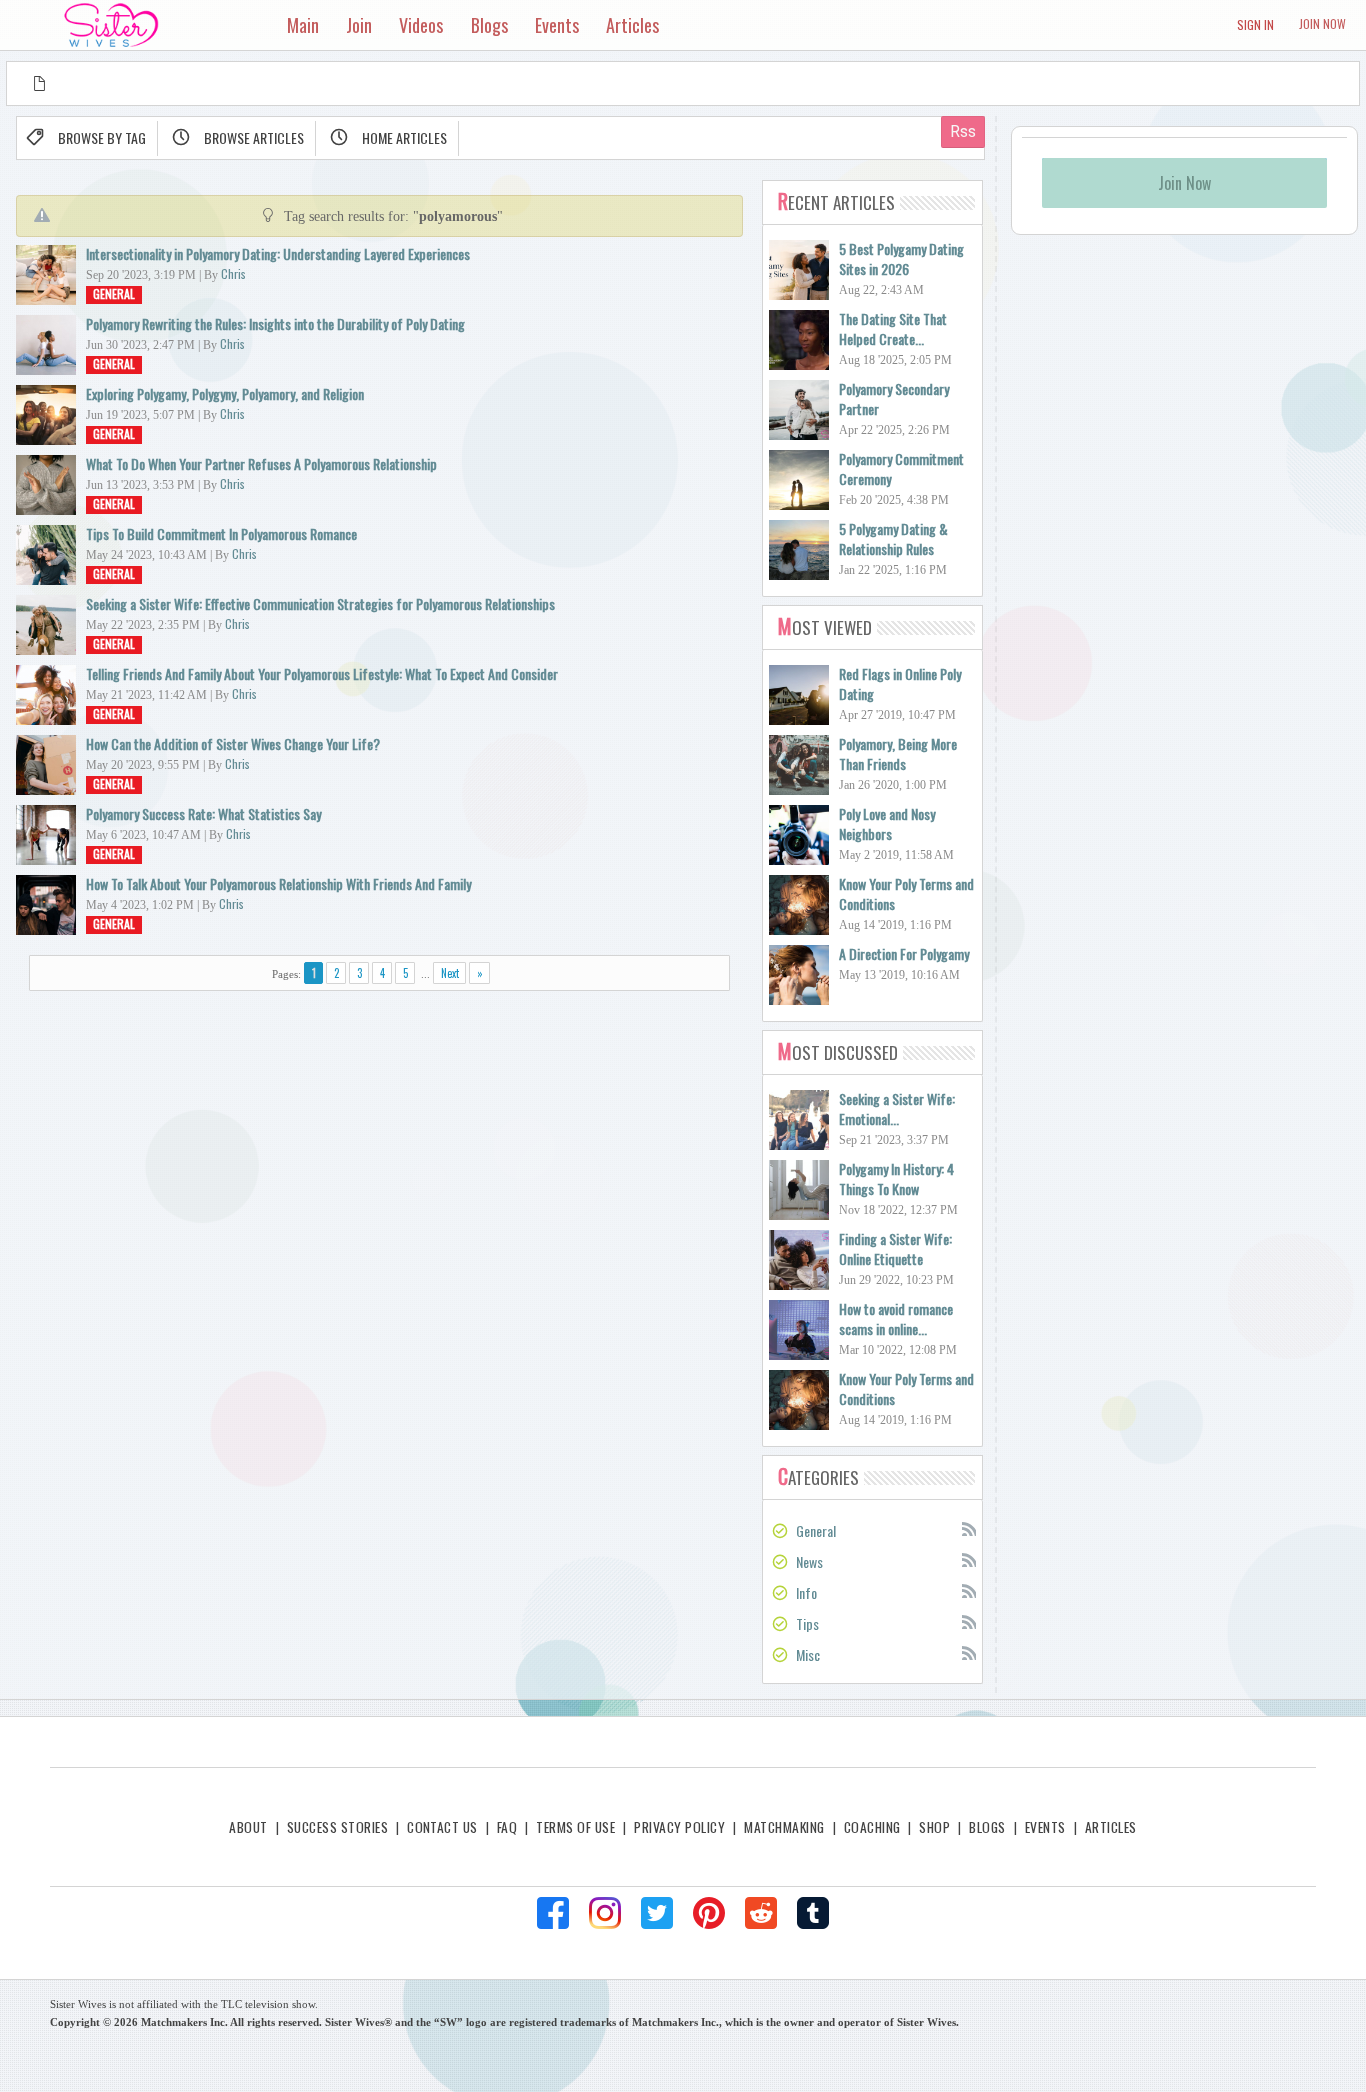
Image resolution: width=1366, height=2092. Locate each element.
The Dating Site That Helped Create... (893, 328)
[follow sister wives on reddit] (761, 1913)
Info (806, 1592)
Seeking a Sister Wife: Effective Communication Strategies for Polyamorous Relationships (320, 603)
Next (450, 973)
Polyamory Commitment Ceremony (901, 468)
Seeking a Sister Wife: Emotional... (897, 1108)
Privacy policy (679, 1827)
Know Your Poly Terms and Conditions (906, 893)
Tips (807, 1623)
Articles (1111, 1827)
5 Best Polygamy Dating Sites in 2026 (901, 258)
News (809, 1561)
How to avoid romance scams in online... (896, 1318)
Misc (808, 1654)
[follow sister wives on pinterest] (709, 1913)
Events (1045, 1827)
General (114, 293)
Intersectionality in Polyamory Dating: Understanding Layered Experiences (278, 253)
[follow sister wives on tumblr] (813, 1913)
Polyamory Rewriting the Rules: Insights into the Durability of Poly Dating (275, 323)
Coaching (872, 1827)
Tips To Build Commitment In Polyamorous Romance (221, 533)
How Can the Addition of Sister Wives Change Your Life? (233, 743)
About (248, 1827)
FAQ (507, 1827)
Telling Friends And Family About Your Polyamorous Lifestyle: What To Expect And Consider (322, 673)
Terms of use (575, 1827)
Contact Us (442, 1827)
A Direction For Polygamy (904, 953)
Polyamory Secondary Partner (894, 398)
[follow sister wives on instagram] (605, 1913)
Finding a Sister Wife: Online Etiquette (895, 1248)
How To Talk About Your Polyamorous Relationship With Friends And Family (278, 883)
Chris (233, 273)
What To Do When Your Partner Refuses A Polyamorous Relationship (261, 463)
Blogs (987, 1827)
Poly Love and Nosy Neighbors (887, 823)
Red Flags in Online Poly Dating (900, 683)
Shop (934, 1827)
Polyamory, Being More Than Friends (898, 753)
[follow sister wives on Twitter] (657, 1913)
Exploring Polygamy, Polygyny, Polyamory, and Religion (225, 393)
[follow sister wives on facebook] (553, 1913)
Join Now (1322, 23)
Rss (968, 1528)
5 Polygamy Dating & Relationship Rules (893, 538)
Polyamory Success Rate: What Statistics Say (203, 813)
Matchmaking (784, 1827)
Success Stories (337, 1827)
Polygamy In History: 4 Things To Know (896, 1178)
